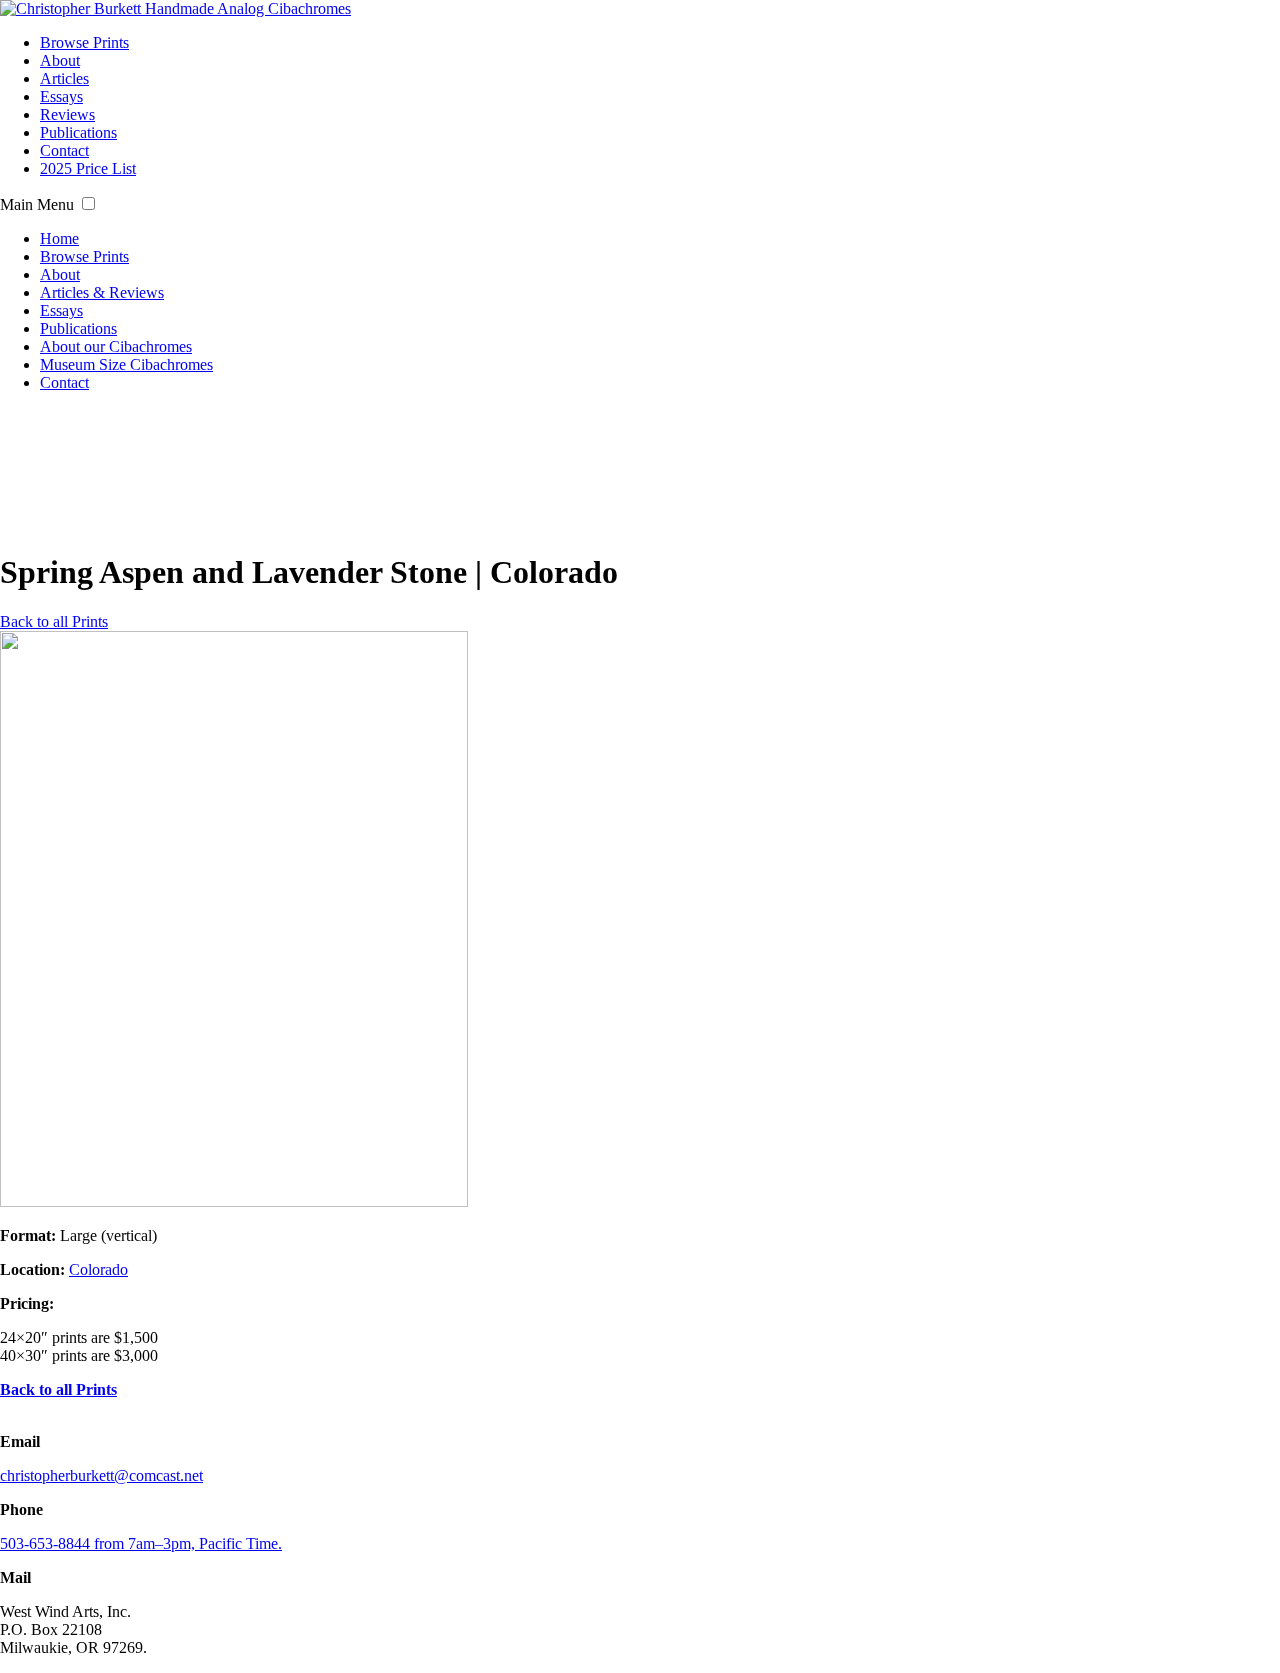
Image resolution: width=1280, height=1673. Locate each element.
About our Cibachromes (116, 346)
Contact (64, 150)
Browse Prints (84, 42)
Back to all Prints (54, 621)
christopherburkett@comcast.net (101, 1475)
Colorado (98, 1269)
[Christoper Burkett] (175, 8)
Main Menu (37, 204)
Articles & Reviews (102, 292)
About (60, 60)
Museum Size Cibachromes (126, 364)
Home (59, 238)
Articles (64, 78)
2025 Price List (88, 168)
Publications (78, 132)
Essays (61, 96)
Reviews (67, 114)
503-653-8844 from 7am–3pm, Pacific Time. (141, 1543)
